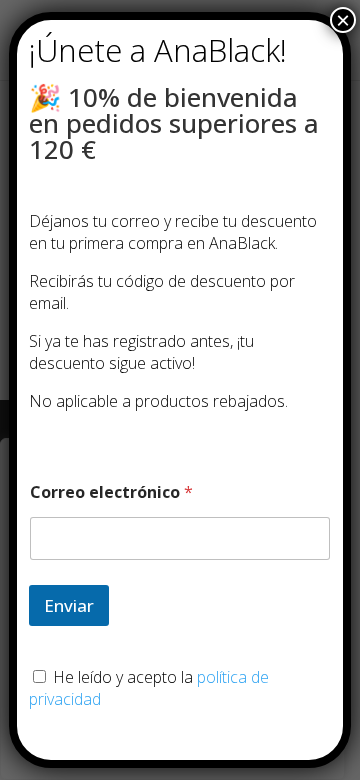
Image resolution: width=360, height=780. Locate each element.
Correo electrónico (111, 492)
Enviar (69, 605)
